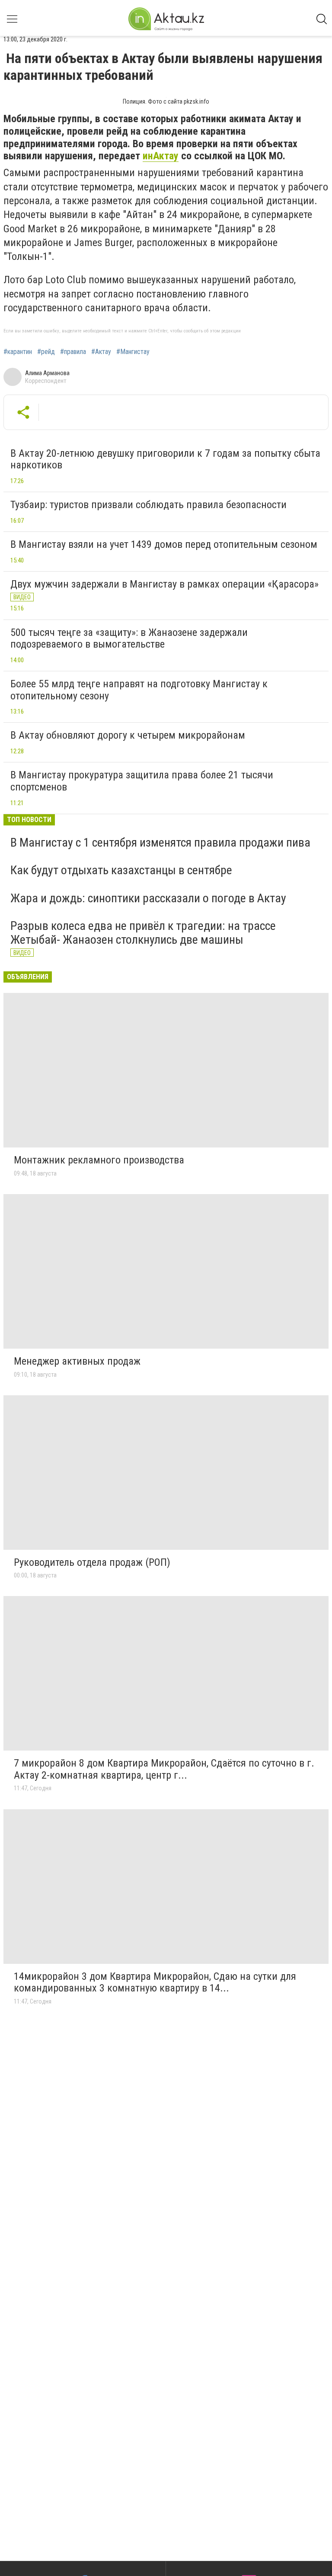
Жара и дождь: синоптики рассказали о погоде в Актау (148, 898)
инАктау (161, 156)
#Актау (101, 352)
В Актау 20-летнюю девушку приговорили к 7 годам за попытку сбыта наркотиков (165, 459)
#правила (73, 352)
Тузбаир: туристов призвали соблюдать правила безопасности (148, 505)
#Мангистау (133, 352)
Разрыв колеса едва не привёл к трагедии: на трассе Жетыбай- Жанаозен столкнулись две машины (143, 933)
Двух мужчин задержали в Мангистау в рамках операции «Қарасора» (164, 584)
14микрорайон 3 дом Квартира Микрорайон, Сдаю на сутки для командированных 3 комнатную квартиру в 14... (155, 1982)
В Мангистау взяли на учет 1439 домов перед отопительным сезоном (164, 544)
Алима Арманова (47, 373)
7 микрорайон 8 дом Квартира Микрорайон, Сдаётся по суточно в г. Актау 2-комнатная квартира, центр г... (164, 1769)
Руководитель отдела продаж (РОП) (92, 1562)
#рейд (46, 352)
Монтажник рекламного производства (99, 1160)
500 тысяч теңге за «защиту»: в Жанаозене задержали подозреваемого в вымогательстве (129, 638)
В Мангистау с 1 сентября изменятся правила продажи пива (160, 842)
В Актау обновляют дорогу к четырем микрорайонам (128, 735)
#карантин (18, 352)
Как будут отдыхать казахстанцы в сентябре (121, 870)
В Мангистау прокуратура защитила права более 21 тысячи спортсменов (142, 781)
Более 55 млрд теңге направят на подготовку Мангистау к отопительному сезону (139, 690)
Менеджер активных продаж (77, 1361)
